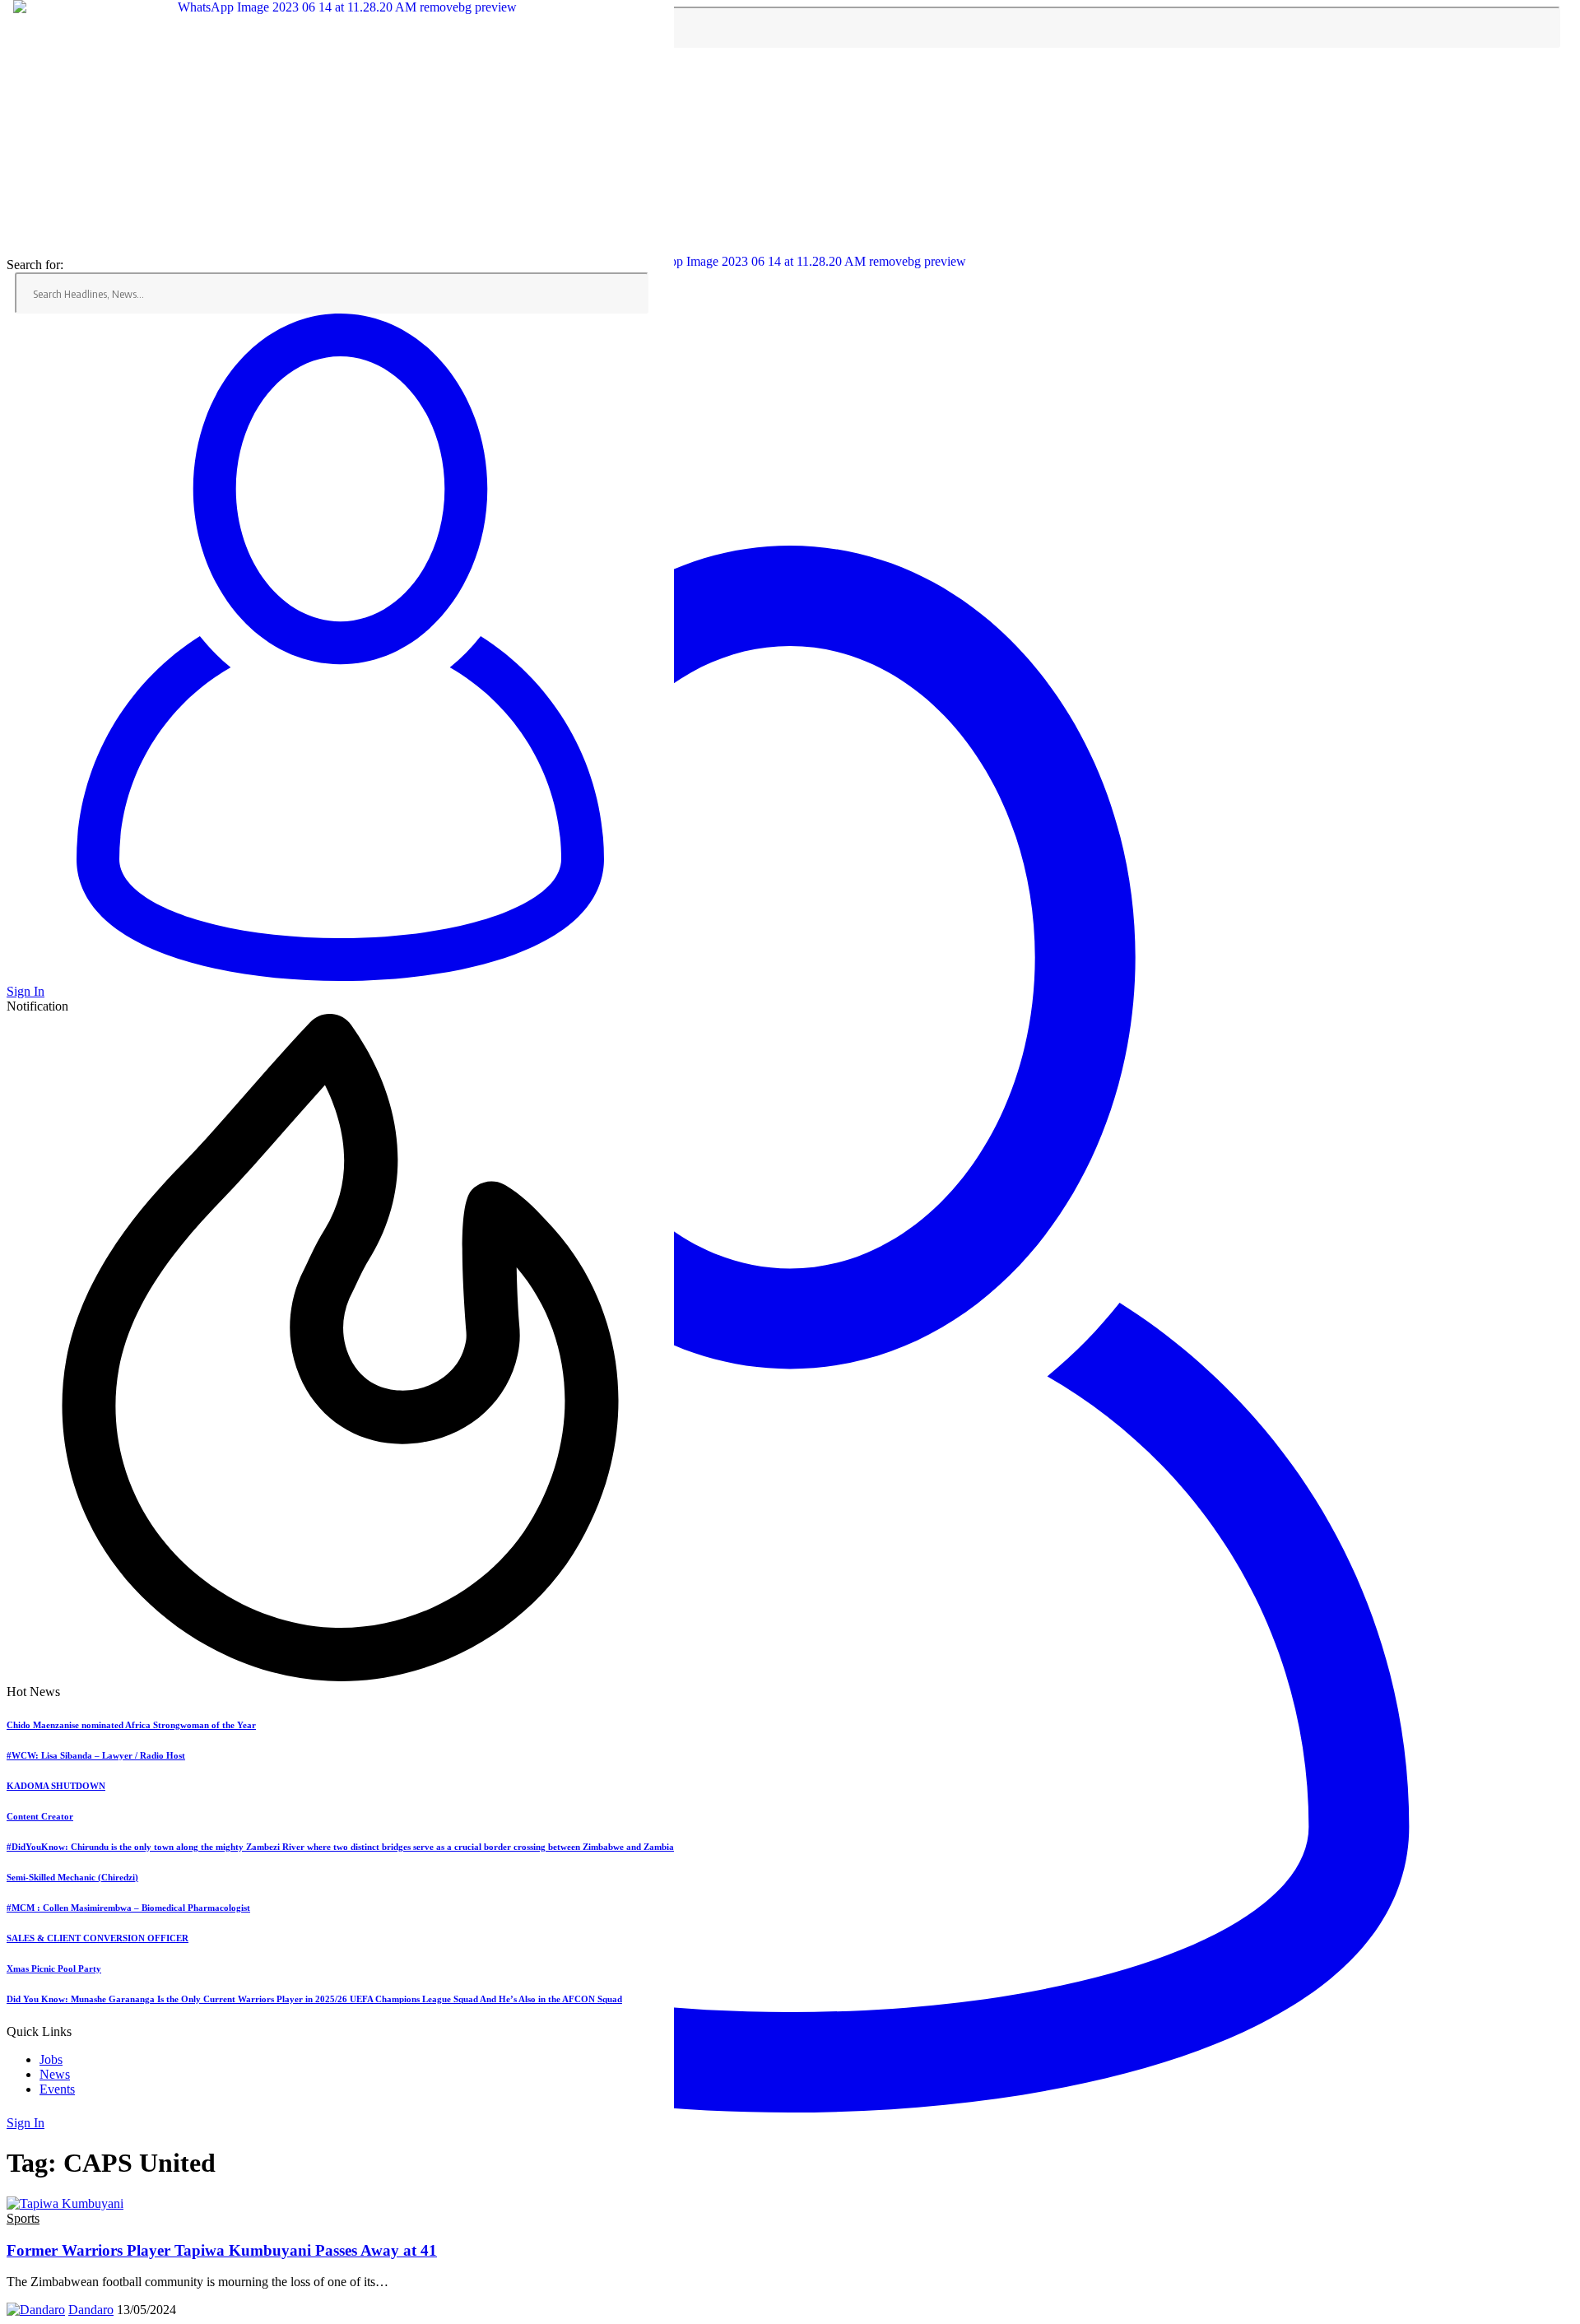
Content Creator (40, 1816)
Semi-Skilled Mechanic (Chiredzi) (72, 1877)
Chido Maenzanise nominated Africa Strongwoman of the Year (131, 1725)
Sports (23, 2218)
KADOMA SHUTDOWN (56, 1786)
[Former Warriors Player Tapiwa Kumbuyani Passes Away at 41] (65, 2203)
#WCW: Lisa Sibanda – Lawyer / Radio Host (96, 1755)
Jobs (51, 2059)
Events (57, 2089)
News (55, 2074)
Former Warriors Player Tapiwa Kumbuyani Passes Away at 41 (222, 2250)
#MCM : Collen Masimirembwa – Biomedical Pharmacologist (128, 1908)
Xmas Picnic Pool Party (54, 1968)
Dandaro (91, 2310)
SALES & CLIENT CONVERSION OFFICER (98, 1938)
